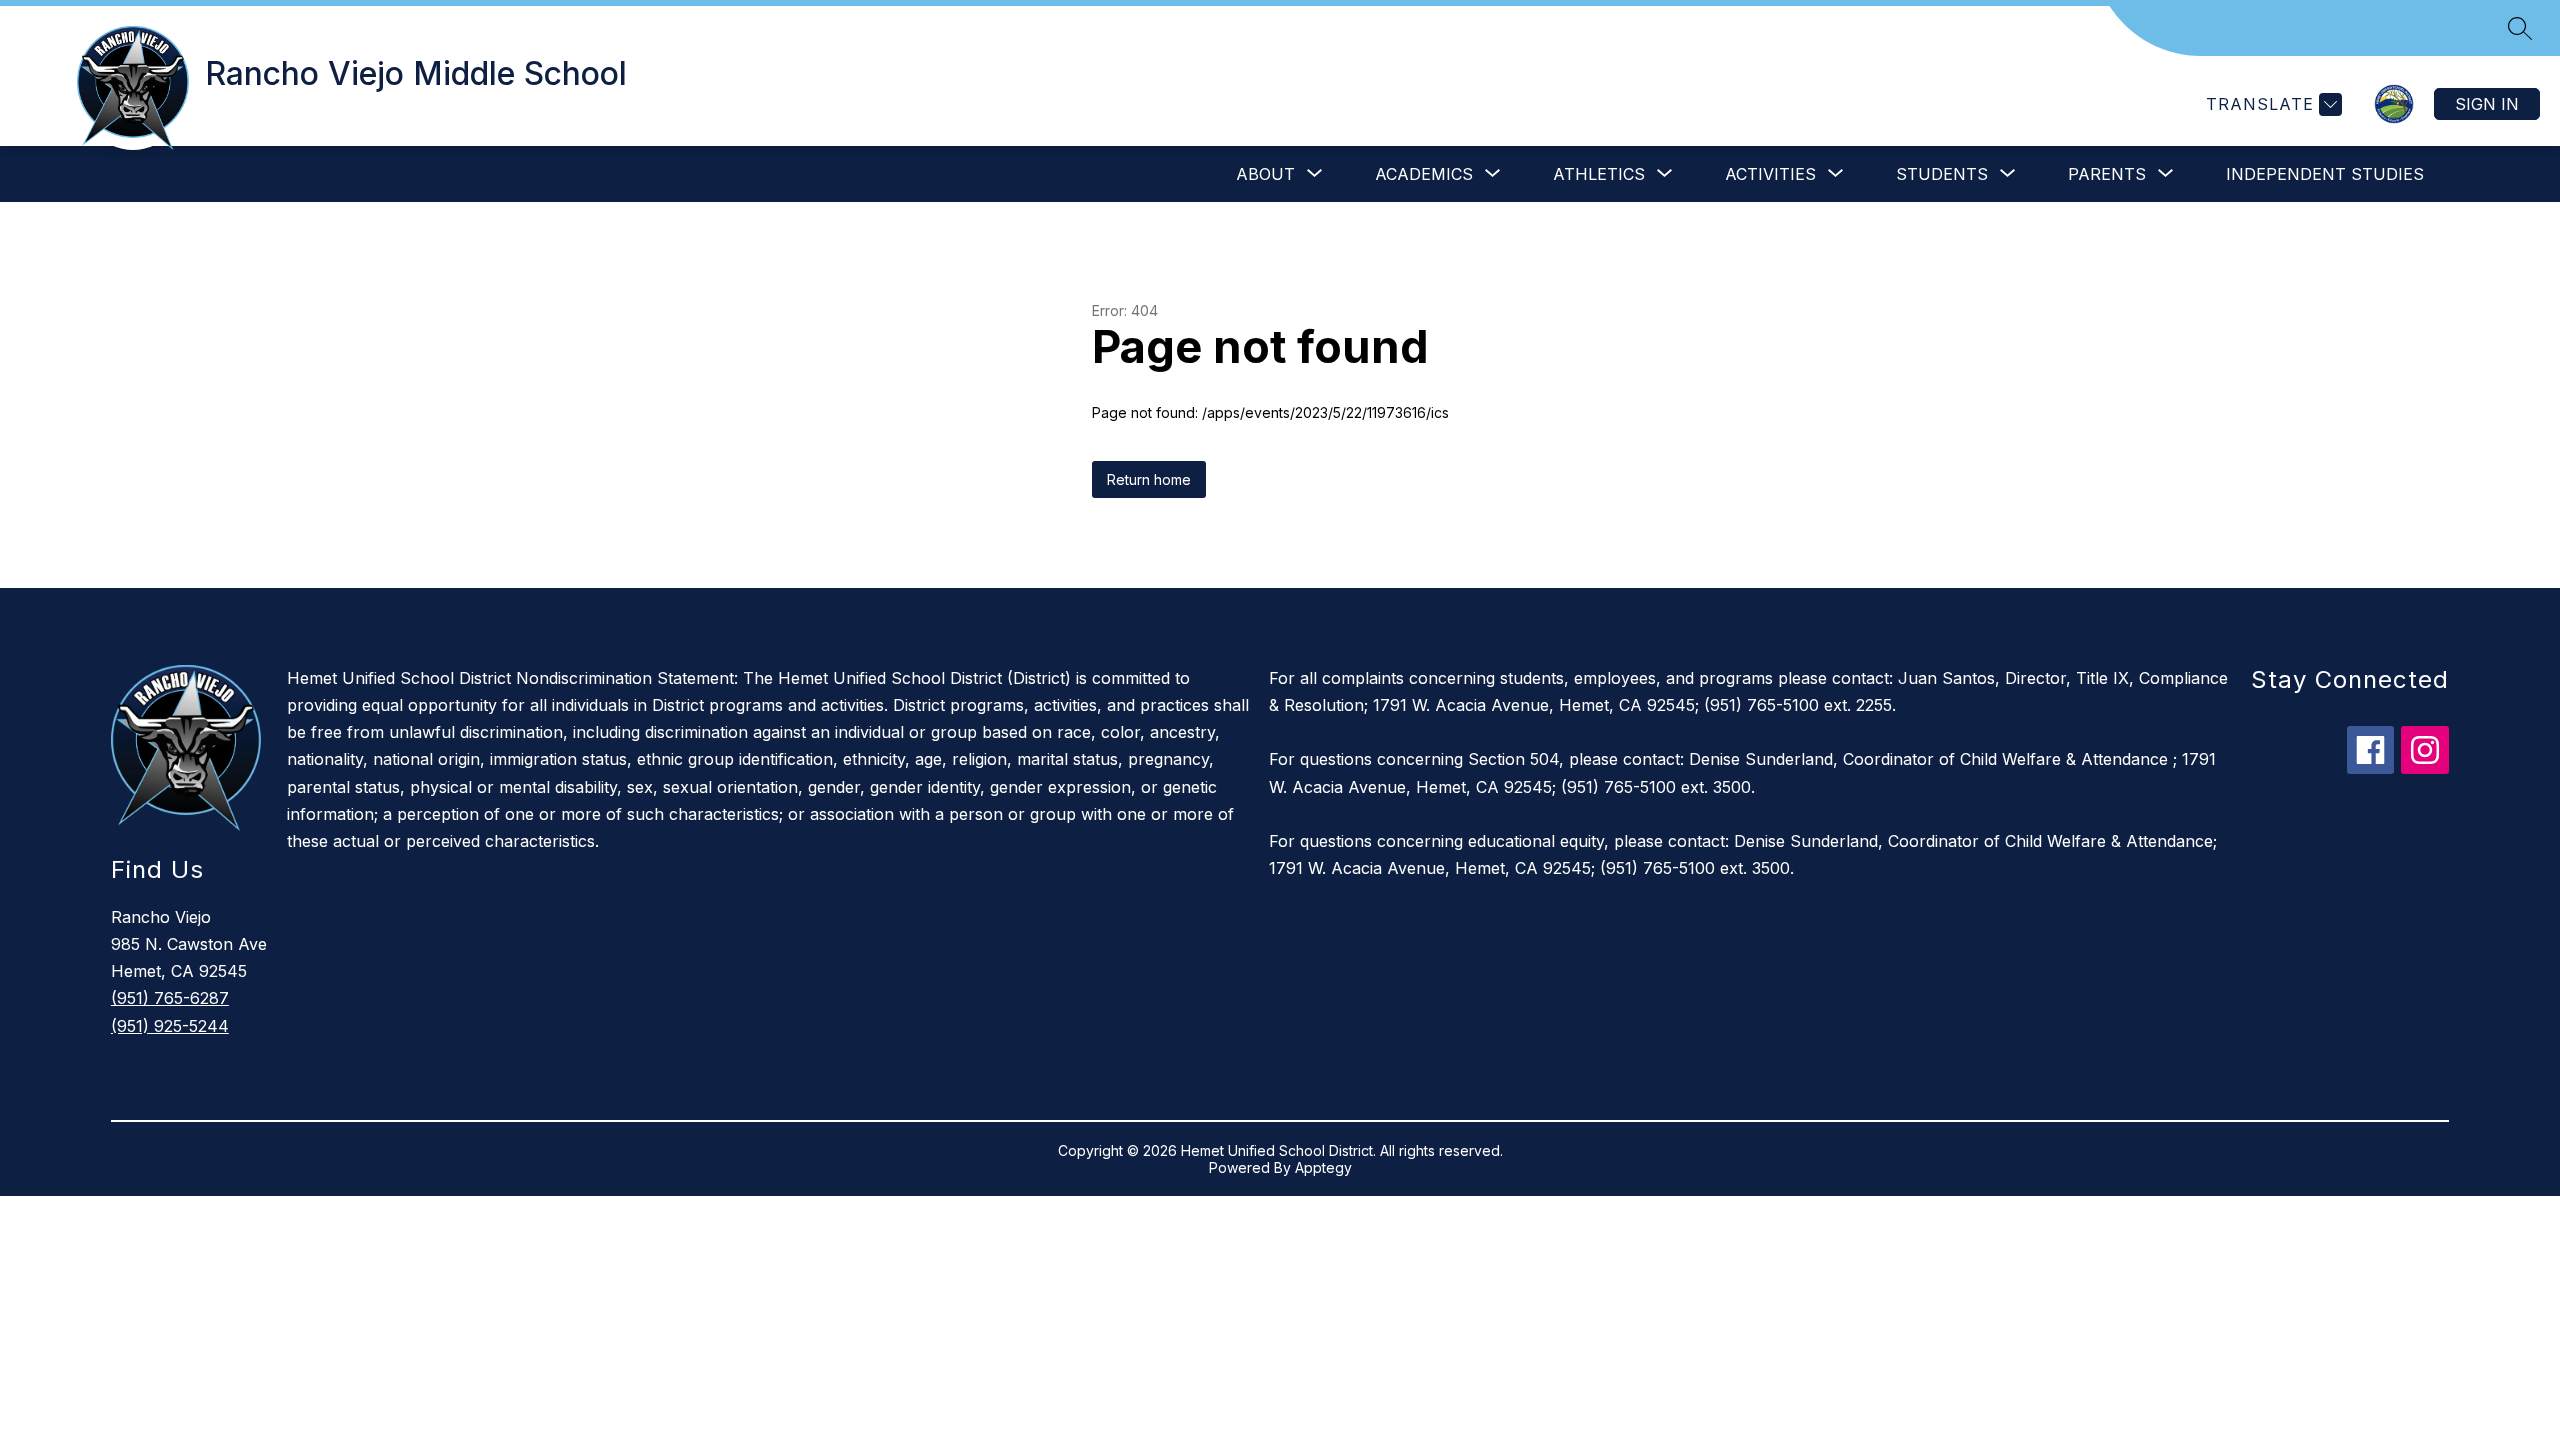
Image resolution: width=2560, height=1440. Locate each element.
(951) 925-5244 (170, 1026)
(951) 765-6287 (170, 998)
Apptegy (1323, 1167)
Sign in (2487, 104)
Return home (1149, 479)
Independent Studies (2325, 174)
